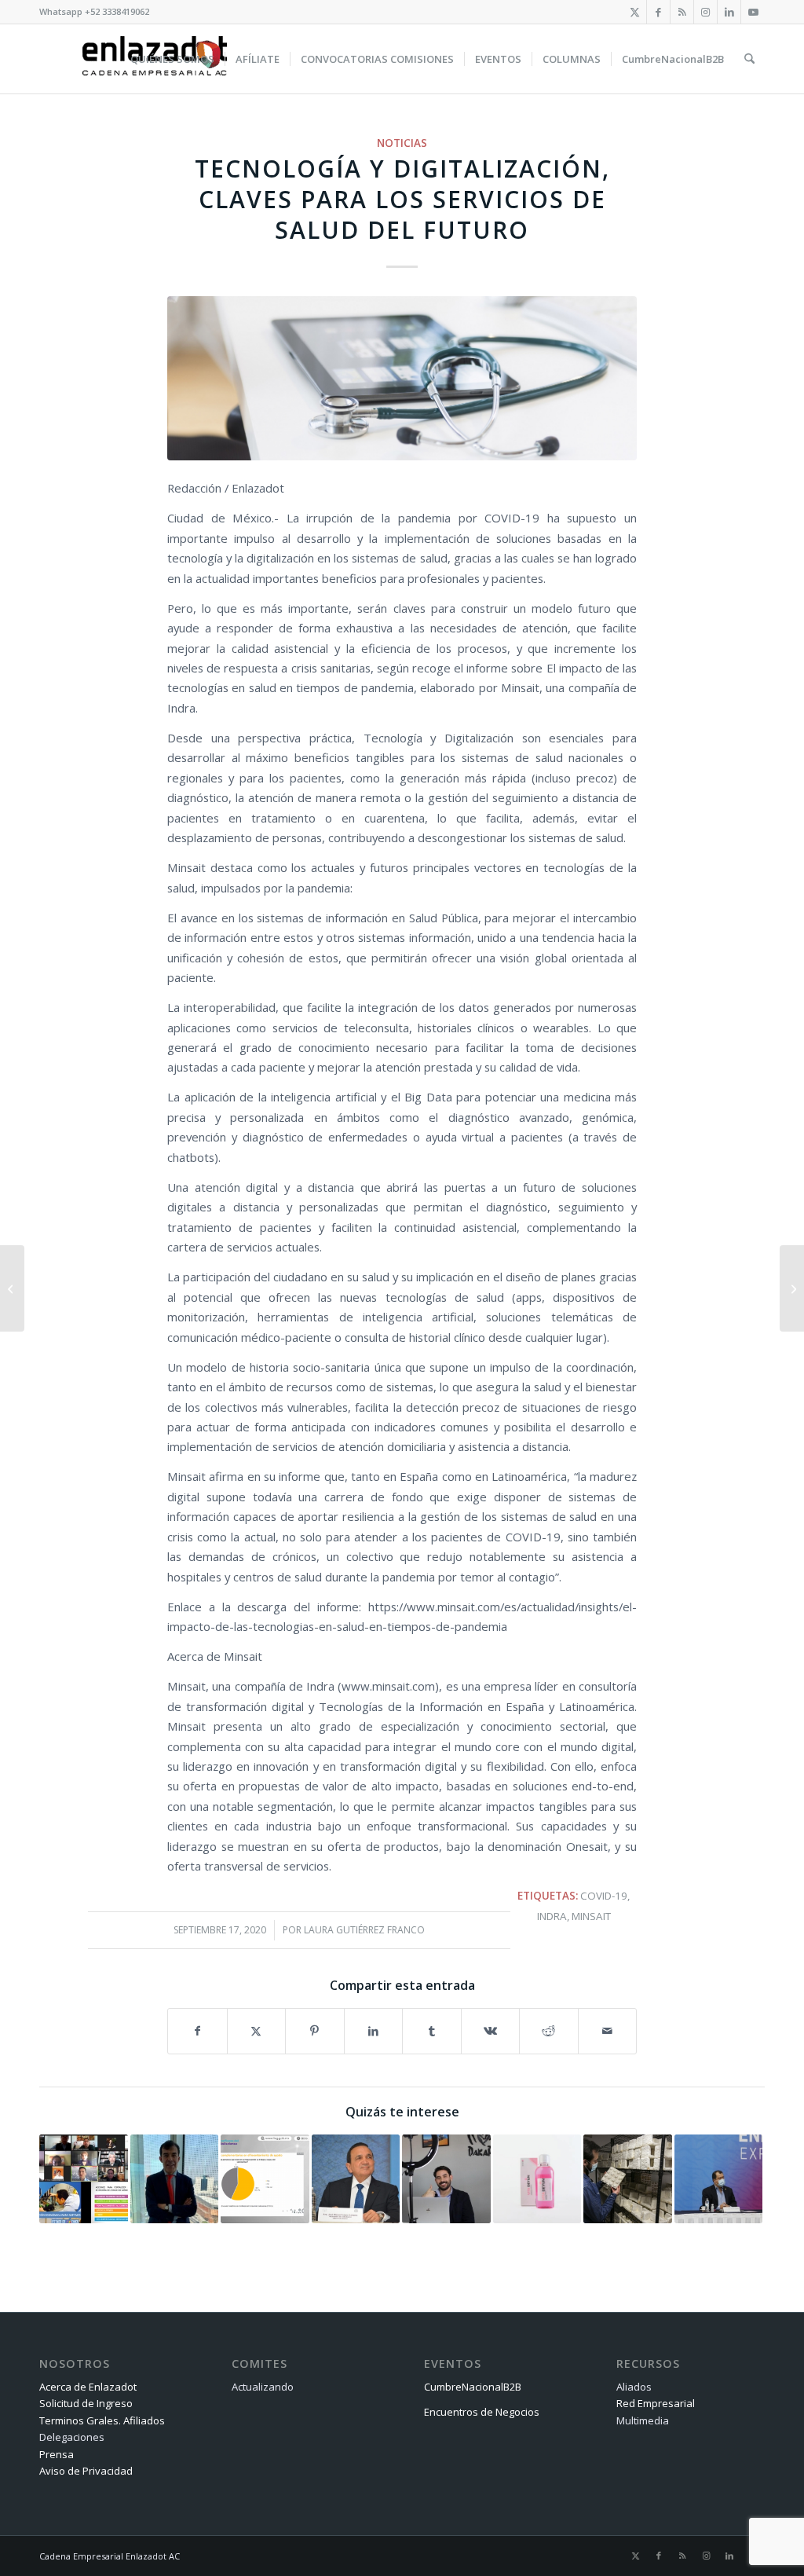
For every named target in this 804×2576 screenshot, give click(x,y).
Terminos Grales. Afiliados (102, 2420)
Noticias (402, 143)
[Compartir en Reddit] (549, 2031)
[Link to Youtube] (753, 12)
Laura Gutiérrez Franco (364, 1930)
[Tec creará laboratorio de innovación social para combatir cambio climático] (12, 1288)
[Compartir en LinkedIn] (374, 2031)
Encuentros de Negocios (482, 2412)
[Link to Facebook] (658, 12)
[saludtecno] (402, 378)
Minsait (591, 1916)
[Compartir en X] (257, 2031)
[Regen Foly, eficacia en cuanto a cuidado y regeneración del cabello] (792, 1288)
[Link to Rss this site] (682, 12)
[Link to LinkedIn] (729, 12)
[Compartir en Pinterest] (315, 2031)
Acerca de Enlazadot (88, 2387)
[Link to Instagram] (705, 12)
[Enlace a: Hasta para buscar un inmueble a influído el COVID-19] (446, 2179)
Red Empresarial (656, 2403)
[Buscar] (749, 59)
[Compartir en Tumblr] (432, 2031)
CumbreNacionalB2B (473, 2387)
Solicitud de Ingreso (86, 2403)
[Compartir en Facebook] (197, 2031)
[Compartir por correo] (608, 2031)
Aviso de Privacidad (86, 2471)
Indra (552, 1916)
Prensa (57, 2454)
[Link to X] (635, 12)
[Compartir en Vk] (491, 2031)
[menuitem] (172, 59)
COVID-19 (604, 1896)
